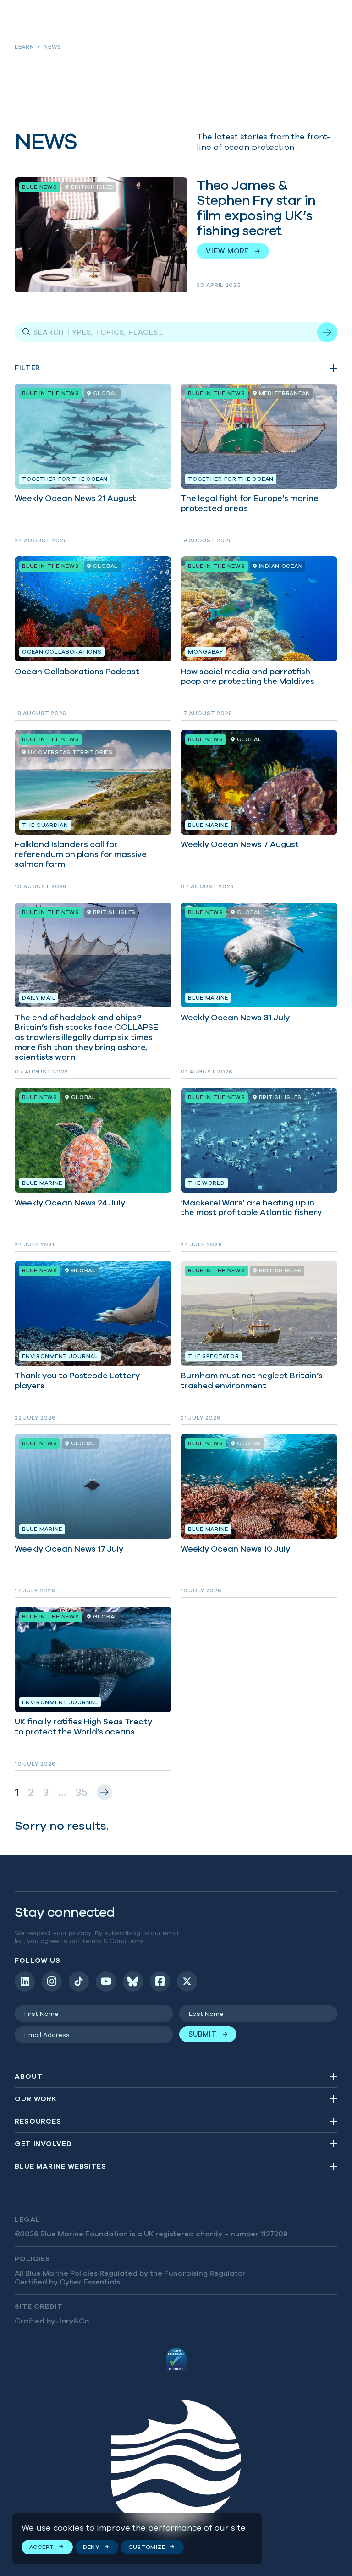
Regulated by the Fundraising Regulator (173, 2273)
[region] (137, 2539)
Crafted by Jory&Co (52, 2321)
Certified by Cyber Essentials (67, 2282)
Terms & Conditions (113, 1941)
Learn (25, 47)
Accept (42, 2547)
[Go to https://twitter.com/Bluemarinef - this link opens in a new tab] (187, 1982)
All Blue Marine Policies (56, 2273)
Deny (91, 2547)
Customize (147, 2547)
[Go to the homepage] (176, 2469)
